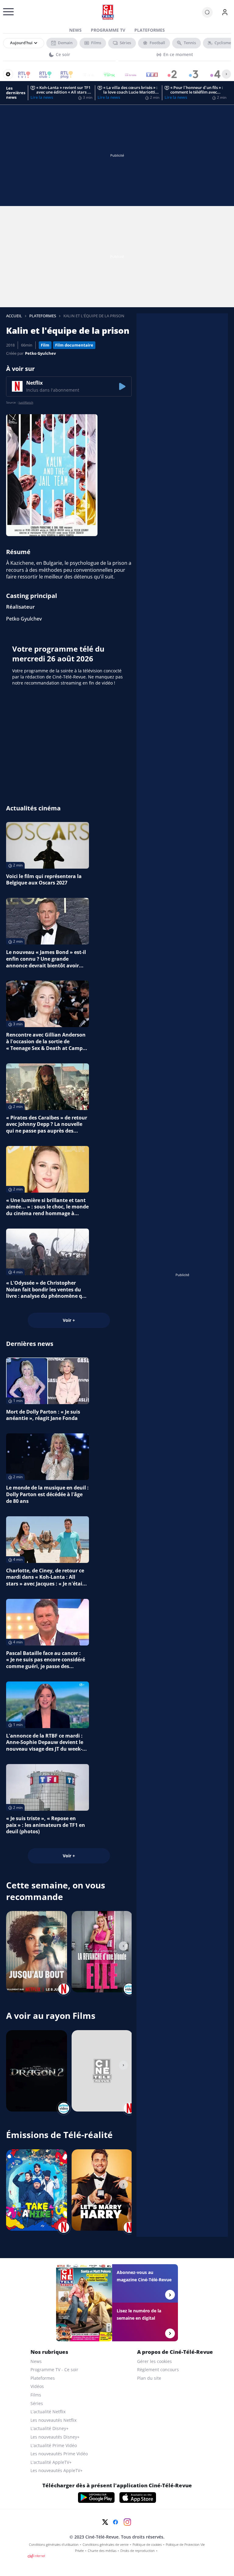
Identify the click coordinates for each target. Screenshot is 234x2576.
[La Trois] (127, 74)
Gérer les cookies (154, 2361)
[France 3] (191, 74)
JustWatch (26, 402)
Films (36, 2395)
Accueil (14, 316)
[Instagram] (127, 2522)
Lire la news (42, 97)
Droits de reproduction (138, 2551)
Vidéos (37, 2386)
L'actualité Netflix (48, 2412)
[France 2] (169, 74)
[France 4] (212, 74)
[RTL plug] (63, 74)
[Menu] (5, 14)
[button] (69, 386)
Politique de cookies (147, 2545)
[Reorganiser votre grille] (8, 74)
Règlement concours (158, 2370)
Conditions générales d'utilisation (54, 2545)
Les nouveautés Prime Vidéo (59, 2454)
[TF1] (148, 74)
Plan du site (149, 2378)
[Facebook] (115, 2522)
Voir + (69, 1320)
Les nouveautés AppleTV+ (57, 2470)
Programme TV (108, 30)
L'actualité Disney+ (50, 2428)
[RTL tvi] (20, 74)
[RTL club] (41, 74)
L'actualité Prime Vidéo (54, 2445)
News (75, 30)
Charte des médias (102, 2551)
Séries (37, 2403)
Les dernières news (16, 93)
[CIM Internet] (117, 2556)
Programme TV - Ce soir (54, 2370)
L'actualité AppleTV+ (51, 2462)
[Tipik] (105, 74)
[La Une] (84, 74)
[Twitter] (105, 2522)
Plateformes (150, 30)
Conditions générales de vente (106, 2545)
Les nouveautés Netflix (53, 2420)
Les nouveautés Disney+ (55, 2437)
